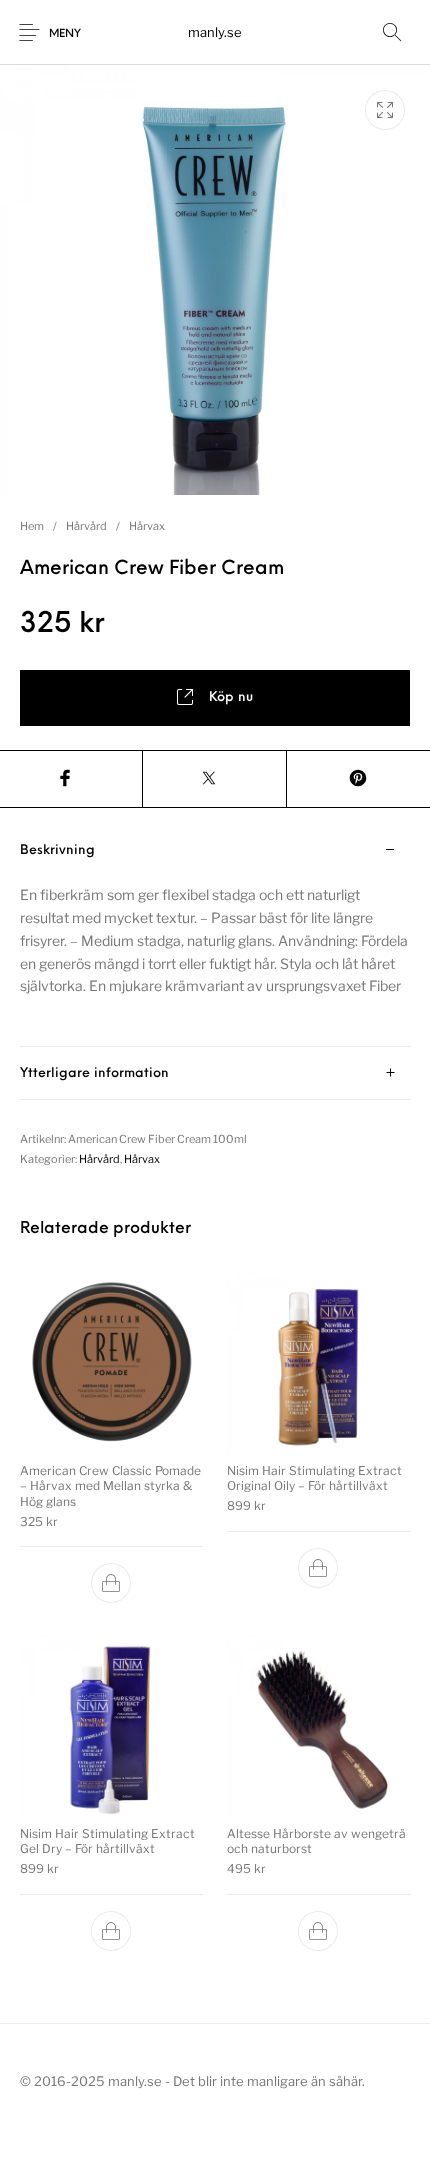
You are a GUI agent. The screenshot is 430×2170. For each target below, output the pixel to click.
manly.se (215, 32)
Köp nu (231, 697)
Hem (32, 526)
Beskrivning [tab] (57, 850)
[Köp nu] (112, 1583)
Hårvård (86, 526)
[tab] (215, 935)
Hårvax (147, 526)
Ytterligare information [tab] (94, 1073)
